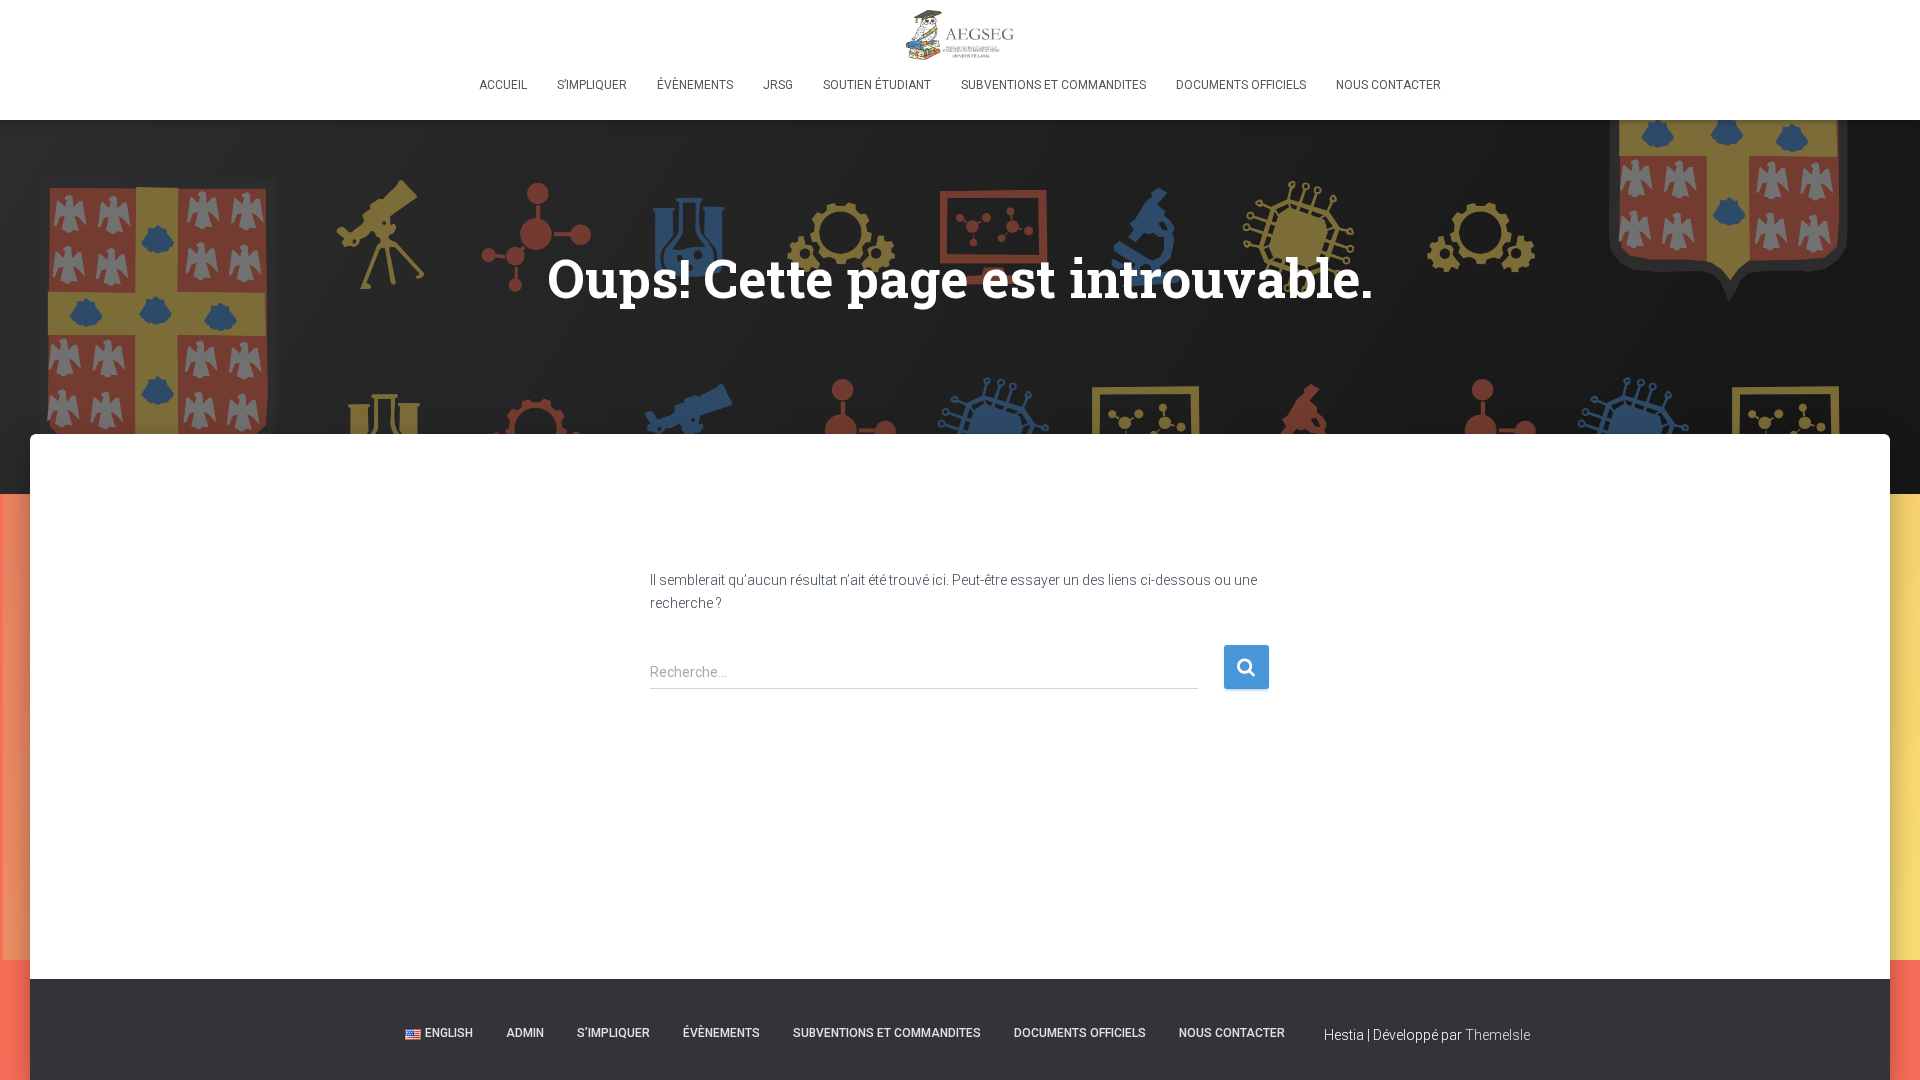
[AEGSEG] (960, 35)
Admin (525, 1033)
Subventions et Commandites (1053, 85)
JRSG (778, 85)
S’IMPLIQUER (592, 85)
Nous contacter (1388, 85)
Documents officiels (1241, 85)
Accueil (503, 85)
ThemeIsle (1497, 1035)
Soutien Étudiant (877, 85)
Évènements (695, 85)
